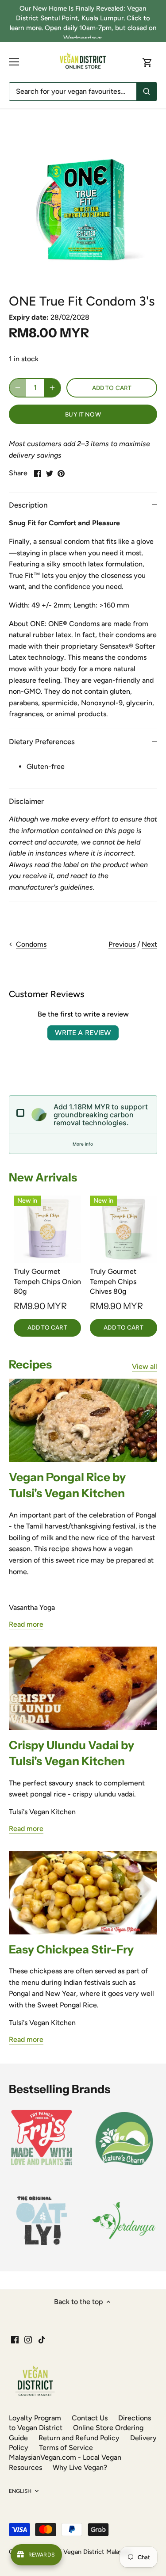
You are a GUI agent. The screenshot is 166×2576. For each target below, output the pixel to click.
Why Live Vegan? (80, 2467)
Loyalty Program (35, 2418)
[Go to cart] (147, 62)
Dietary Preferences (42, 741)
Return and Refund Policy (79, 2438)
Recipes (30, 1364)
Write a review (83, 1033)
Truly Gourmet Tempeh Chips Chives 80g (113, 1281)
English (20, 2491)
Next (149, 944)
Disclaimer (26, 801)
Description (28, 505)
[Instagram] (28, 2339)
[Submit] (147, 92)
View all (145, 1366)
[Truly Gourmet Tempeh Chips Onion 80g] (47, 1229)
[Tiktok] (42, 2339)
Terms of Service (66, 2448)
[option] (83, 207)
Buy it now (83, 414)
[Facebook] (15, 2339)
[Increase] (52, 388)
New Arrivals (43, 1177)
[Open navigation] (14, 62)
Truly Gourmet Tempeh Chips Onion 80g (47, 1281)
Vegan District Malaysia (97, 2552)
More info (83, 1144)
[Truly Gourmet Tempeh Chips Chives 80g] (124, 1229)
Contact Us (90, 2418)
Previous (122, 944)
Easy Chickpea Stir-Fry (71, 1949)
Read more (26, 1624)
